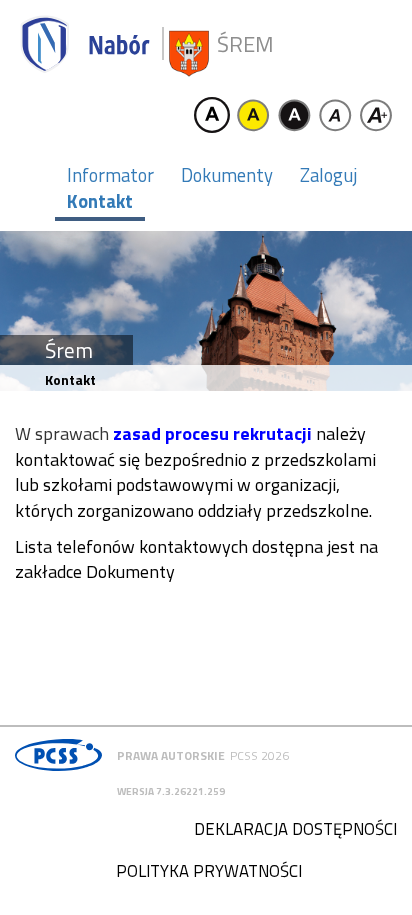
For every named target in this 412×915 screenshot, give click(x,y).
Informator (110, 175)
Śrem (245, 44)
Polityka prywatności (209, 871)
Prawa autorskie (171, 755)
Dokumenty (227, 175)
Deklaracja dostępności (295, 829)
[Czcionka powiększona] (376, 115)
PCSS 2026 (259, 755)
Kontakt (100, 201)
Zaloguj (328, 175)
